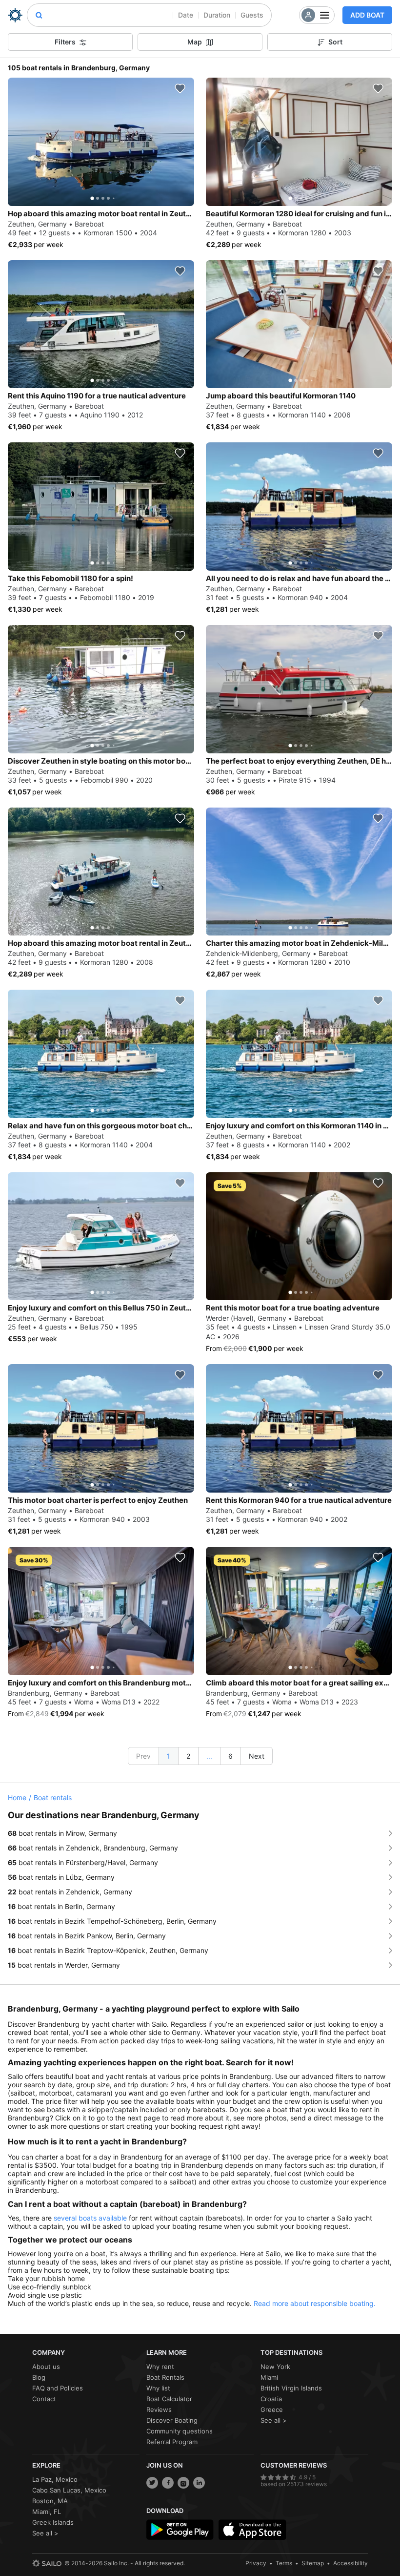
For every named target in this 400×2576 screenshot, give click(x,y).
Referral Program (172, 2442)
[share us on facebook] (168, 2483)
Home (17, 1797)
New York (275, 2367)
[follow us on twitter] (152, 2483)
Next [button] (257, 1756)
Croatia (271, 2399)
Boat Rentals (165, 2377)
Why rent (160, 2367)
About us (46, 2367)
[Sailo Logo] (15, 15)
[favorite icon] (180, 88)
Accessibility (350, 2563)
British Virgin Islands (291, 2388)
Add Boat (367, 15)
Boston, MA (50, 2501)
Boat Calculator (169, 2399)
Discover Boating (172, 2420)
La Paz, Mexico (55, 2479)
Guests (252, 15)
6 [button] (230, 1756)
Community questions (180, 2431)
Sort (335, 42)
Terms (284, 2563)
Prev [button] (143, 1756)
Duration (217, 15)
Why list (158, 2388)
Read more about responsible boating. (315, 2303)
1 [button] (169, 1756)
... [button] (209, 1756)
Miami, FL (47, 2512)
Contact (44, 2399)
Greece (272, 2410)
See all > (274, 2420)
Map (195, 42)
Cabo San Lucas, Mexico (69, 2490)
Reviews (159, 2410)
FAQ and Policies (58, 2388)
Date (186, 15)
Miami (269, 2377)
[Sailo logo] (47, 2563)
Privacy (256, 2563)
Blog (39, 2377)
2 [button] (188, 1756)
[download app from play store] (180, 2530)
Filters (65, 42)
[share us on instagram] (183, 2483)
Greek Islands (53, 2522)
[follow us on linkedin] (199, 2483)
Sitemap (313, 2563)
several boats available (90, 2218)
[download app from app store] (252, 2530)
